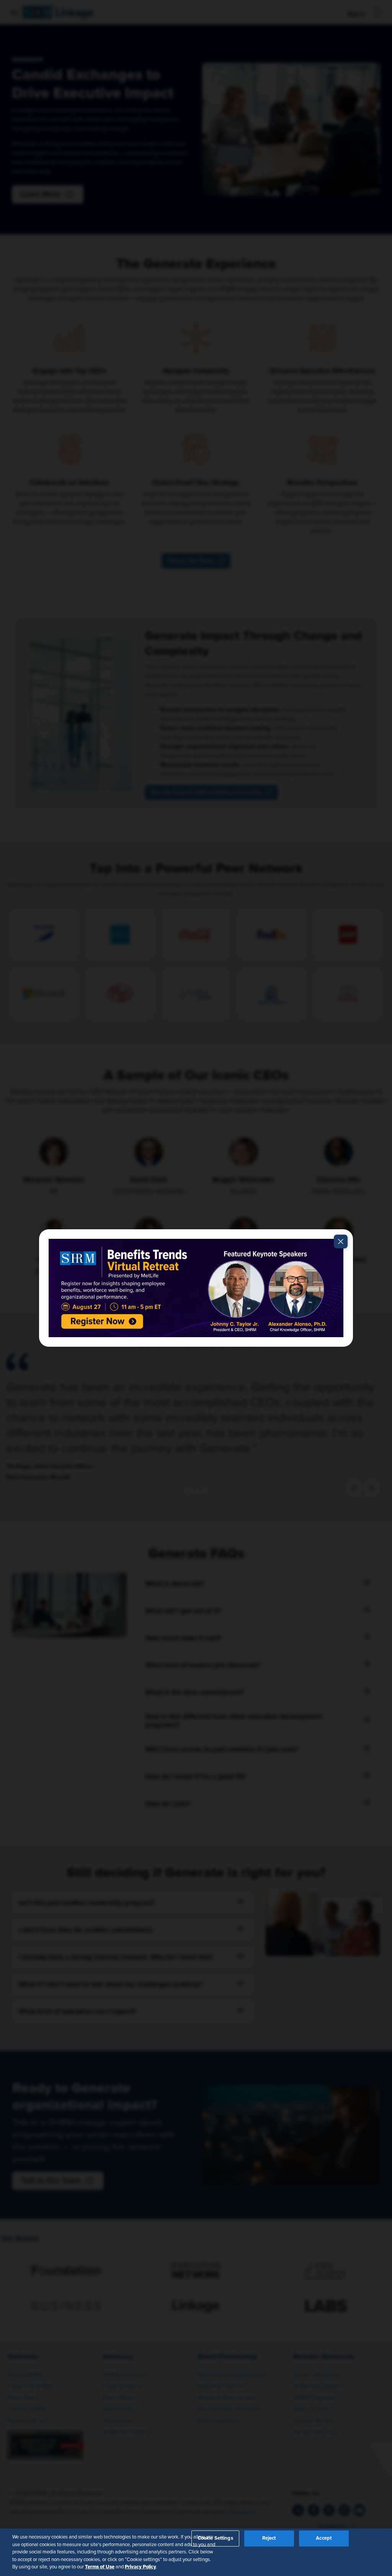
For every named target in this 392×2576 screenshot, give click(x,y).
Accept (324, 2538)
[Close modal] (341, 1242)
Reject (269, 2538)
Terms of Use (100, 2567)
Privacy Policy (140, 2567)
